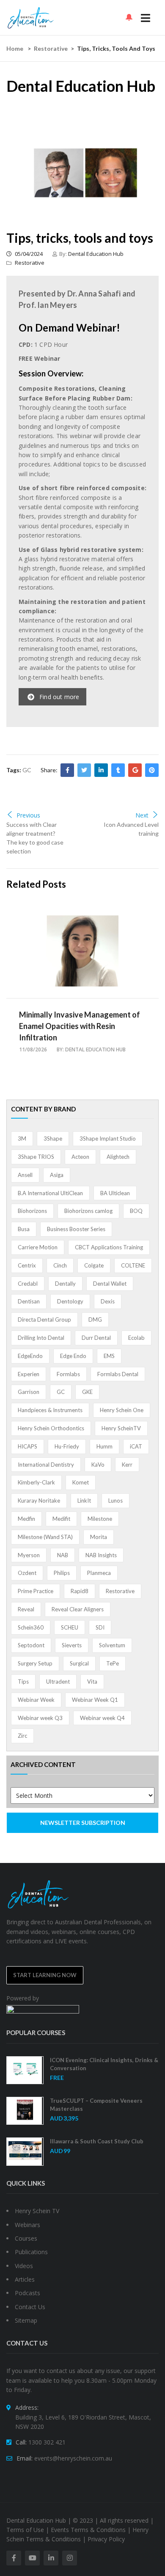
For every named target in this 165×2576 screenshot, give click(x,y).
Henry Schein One (122, 1410)
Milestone (100, 1519)
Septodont (31, 1645)
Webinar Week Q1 (95, 1700)
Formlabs (68, 1374)
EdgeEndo (30, 1356)
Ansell (25, 1175)
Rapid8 (80, 1591)
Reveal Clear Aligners (78, 1609)
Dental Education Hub (96, 254)
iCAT (136, 1446)
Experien (29, 1374)
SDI (100, 1627)
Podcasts (27, 2293)
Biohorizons (32, 1211)
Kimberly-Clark (36, 1482)
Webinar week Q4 (102, 1718)
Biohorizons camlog (88, 1211)
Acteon (80, 1157)
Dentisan (29, 1301)
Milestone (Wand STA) (45, 1537)
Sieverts (72, 1645)
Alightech (118, 1157)
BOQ (136, 1211)
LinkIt (84, 1501)
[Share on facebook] (67, 770)
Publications (31, 2252)
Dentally (65, 1284)
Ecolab (136, 1338)
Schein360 (31, 1627)
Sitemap (26, 2320)
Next (142, 815)
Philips (62, 1573)
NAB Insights (101, 1555)
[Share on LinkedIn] (101, 770)
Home (15, 48)
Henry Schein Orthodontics (51, 1428)
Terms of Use (25, 2530)
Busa (24, 1229)
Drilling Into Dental (41, 1338)
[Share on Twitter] (84, 770)
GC (27, 770)
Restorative (51, 48)
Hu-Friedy (67, 1446)
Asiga (57, 1175)
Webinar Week (36, 1700)
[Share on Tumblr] (118, 770)
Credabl (28, 1284)
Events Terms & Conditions (88, 2530)
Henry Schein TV (37, 2211)
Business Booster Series (76, 1229)
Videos (24, 2266)
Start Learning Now (45, 1975)
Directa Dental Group (44, 1320)
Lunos (115, 1501)
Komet (81, 1482)
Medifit (61, 1519)
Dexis (108, 1301)
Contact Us (30, 2307)
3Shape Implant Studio (108, 1138)
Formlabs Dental (118, 1374)
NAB (63, 1555)
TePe (113, 1663)
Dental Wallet (110, 1284)
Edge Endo (73, 1356)
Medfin (26, 1519)
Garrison (29, 1392)
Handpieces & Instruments (50, 1410)
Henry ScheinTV (121, 1428)
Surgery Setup (35, 1663)
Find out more (59, 697)
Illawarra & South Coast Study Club (97, 2141)
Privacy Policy (106, 2539)
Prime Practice (36, 1591)
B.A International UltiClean (50, 1193)
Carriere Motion (38, 1247)
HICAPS (27, 1446)
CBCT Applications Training (109, 1247)
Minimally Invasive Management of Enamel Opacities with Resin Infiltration (80, 1026)
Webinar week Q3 (40, 1718)
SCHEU (70, 1627)
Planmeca (99, 1573)
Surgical (79, 1663)
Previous (28, 815)
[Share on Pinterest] (152, 770)
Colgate (94, 1265)
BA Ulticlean (115, 1193)
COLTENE (133, 1265)
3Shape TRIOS (36, 1157)
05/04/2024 (28, 254)
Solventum (112, 1645)
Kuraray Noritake (39, 1501)
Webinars (27, 2225)
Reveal (26, 1609)
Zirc (22, 1736)
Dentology (70, 1301)
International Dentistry (46, 1465)
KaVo (98, 1465)
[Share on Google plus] (135, 770)
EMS (109, 1356)
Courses (26, 2238)
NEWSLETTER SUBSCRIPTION (83, 1823)
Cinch (60, 1265)
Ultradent (58, 1682)
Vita (92, 1682)
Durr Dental (96, 1338)
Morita (99, 1537)
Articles (25, 2279)
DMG (95, 1320)
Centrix (27, 1265)
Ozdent (27, 1573)
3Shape (53, 1138)
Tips (23, 1682)
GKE (87, 1392)
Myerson (29, 1555)
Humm (104, 1446)
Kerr (127, 1465)
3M (22, 1138)
